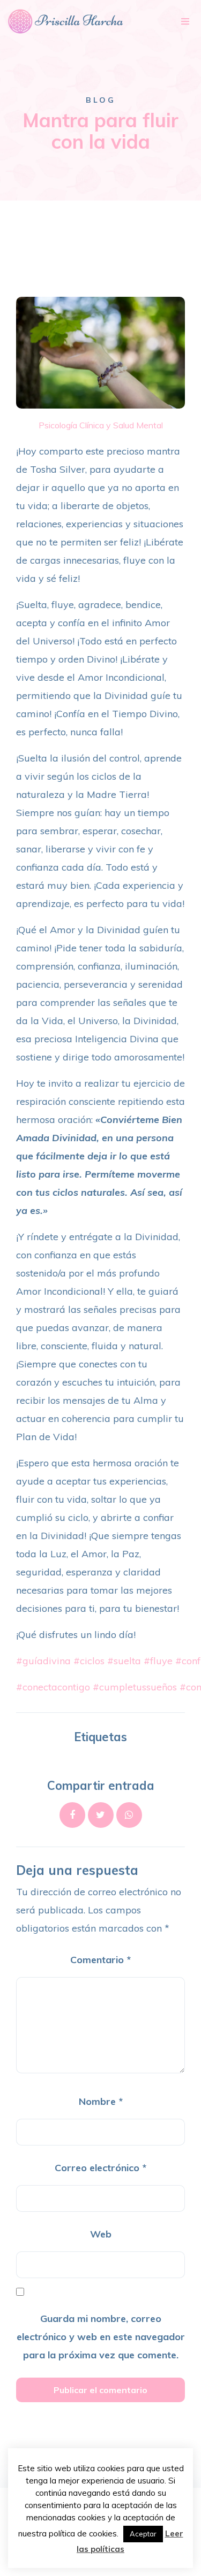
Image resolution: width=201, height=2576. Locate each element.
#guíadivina (43, 1661)
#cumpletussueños (135, 1687)
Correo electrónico (100, 2168)
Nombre (101, 2101)
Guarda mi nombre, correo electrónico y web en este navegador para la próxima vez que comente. (101, 2337)
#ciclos (89, 1661)
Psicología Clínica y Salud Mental (101, 425)
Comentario (100, 1960)
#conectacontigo (53, 1687)
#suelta (124, 1661)
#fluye (158, 1661)
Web (101, 2234)
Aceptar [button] (143, 2534)
